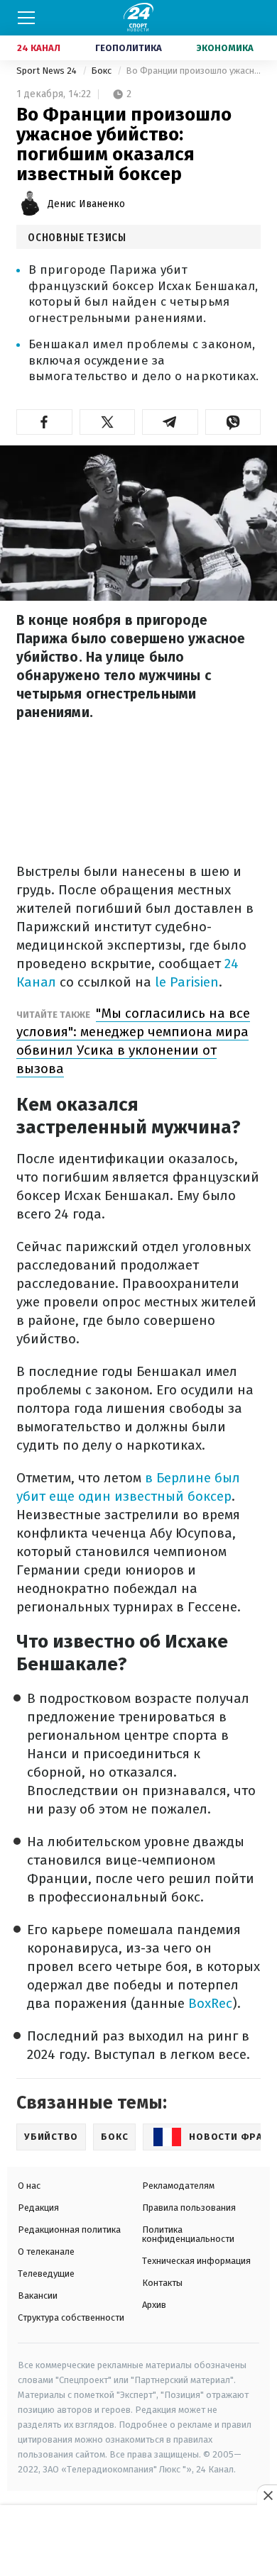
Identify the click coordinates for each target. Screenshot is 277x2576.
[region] (138, 2541)
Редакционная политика (69, 2230)
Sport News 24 (48, 71)
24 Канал (39, 48)
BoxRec (210, 2003)
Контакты (162, 2283)
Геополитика (129, 48)
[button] (44, 422)
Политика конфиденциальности (188, 2234)
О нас (29, 2186)
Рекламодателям (178, 2186)
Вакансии (38, 2295)
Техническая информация (196, 2261)
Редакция (38, 2208)
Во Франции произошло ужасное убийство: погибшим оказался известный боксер (193, 71)
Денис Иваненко (86, 204)
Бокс (102, 71)
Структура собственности (71, 2317)
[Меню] (26, 18)
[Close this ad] (267, 2495)
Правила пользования (189, 2208)
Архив (154, 2305)
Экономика (225, 48)
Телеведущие (46, 2274)
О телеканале (46, 2252)
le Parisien (187, 982)
